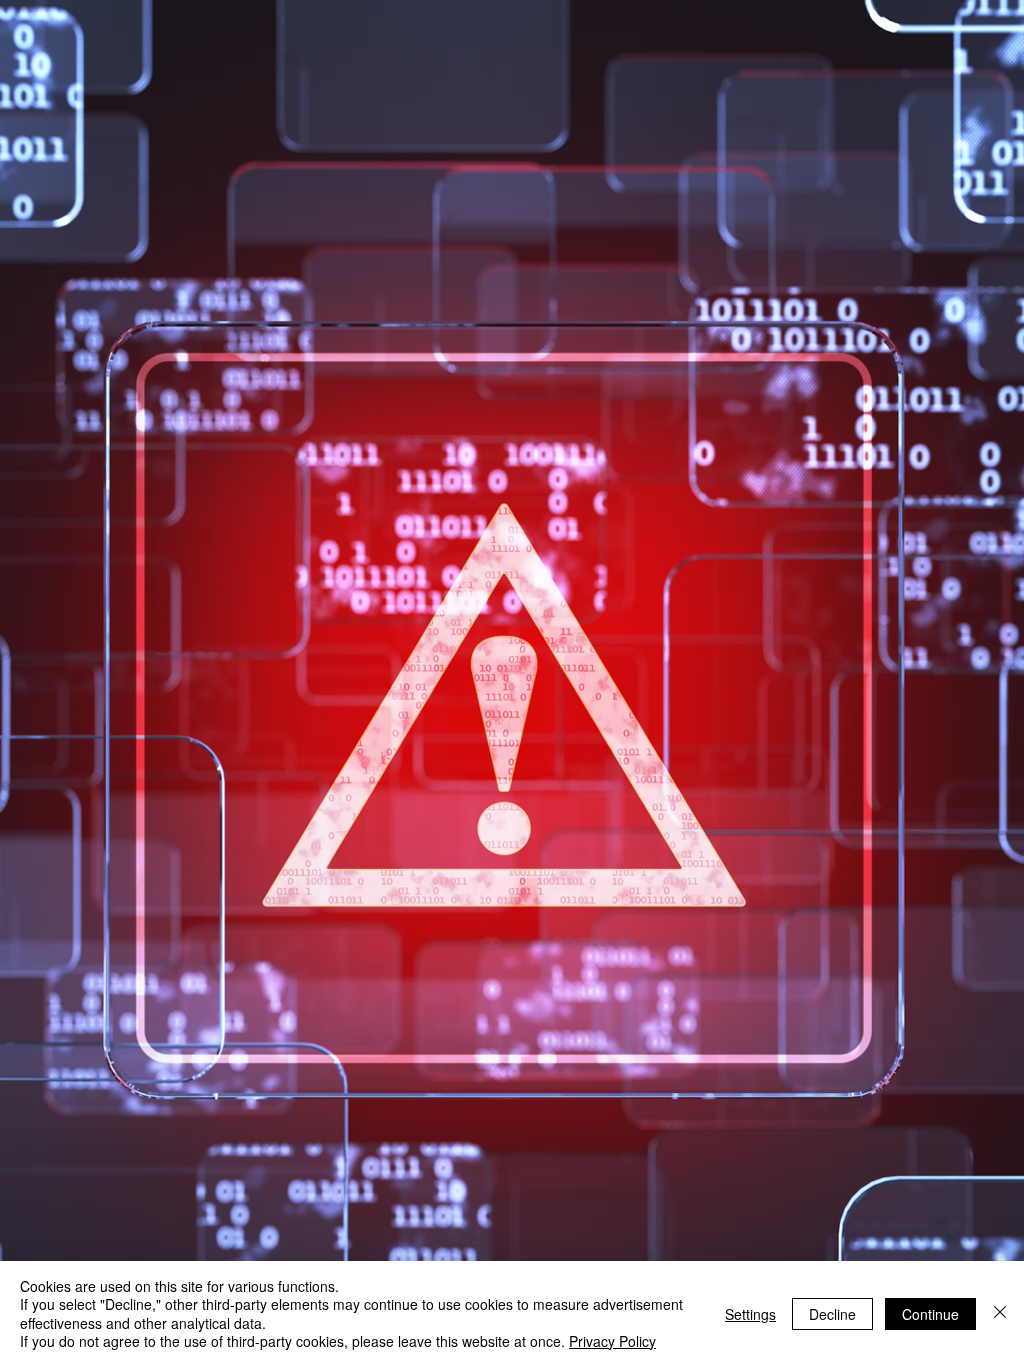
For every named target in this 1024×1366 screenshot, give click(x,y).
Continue (930, 1314)
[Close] (1000, 1313)
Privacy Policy (612, 1341)
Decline (832, 1314)
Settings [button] (750, 1314)
